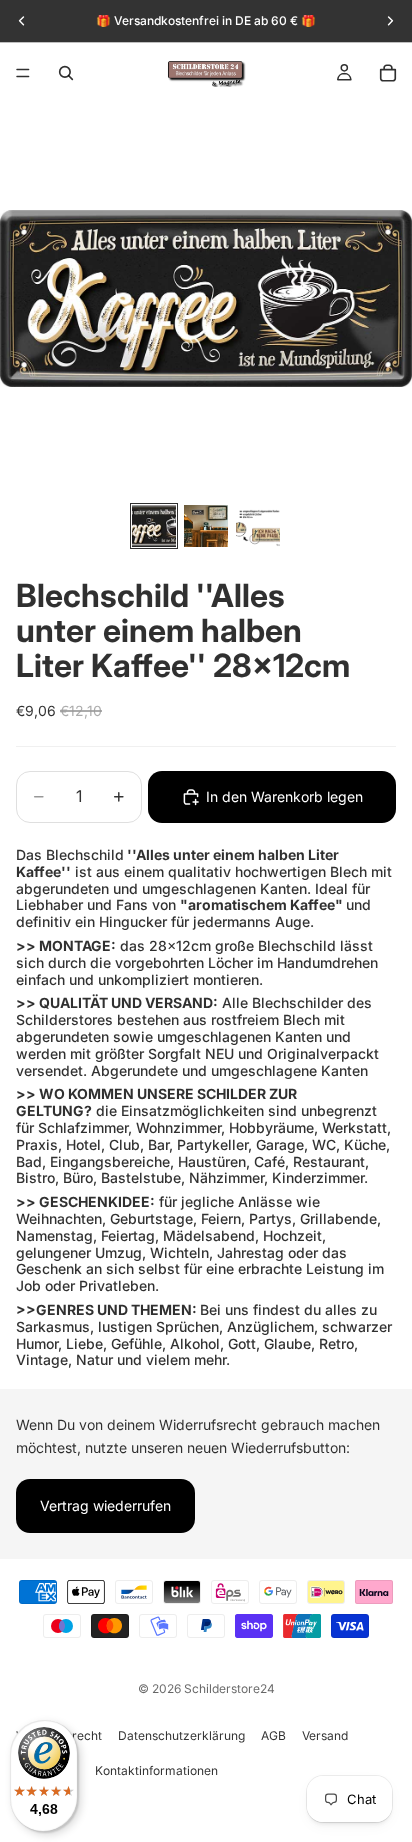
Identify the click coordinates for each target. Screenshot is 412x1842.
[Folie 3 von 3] (258, 526)
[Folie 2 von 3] (206, 526)
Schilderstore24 (229, 1688)
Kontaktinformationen (156, 1770)
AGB (273, 1735)
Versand (325, 1735)
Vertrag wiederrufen (105, 1505)
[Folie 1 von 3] (154, 526)
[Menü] (23, 73)
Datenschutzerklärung (181, 1735)
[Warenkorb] (388, 73)
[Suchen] (66, 73)
